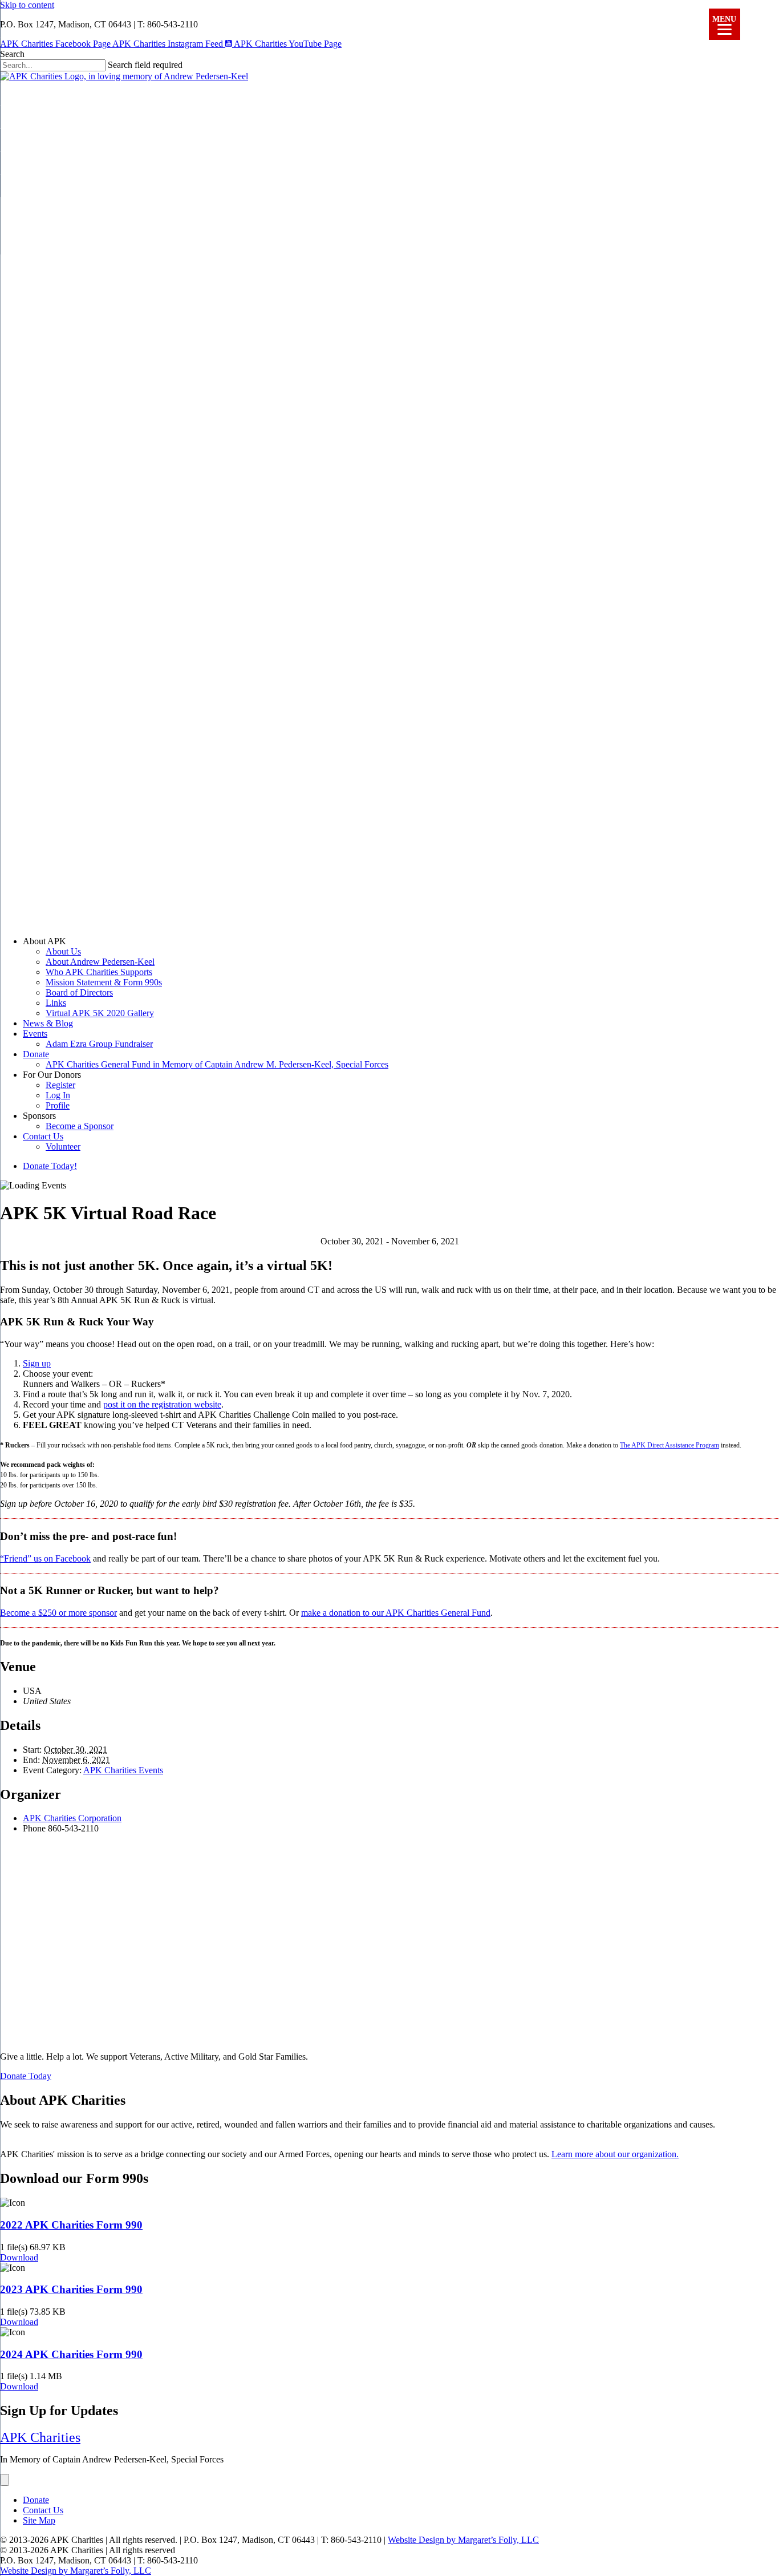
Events (35, 1034)
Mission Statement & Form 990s (104, 982)
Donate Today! (50, 1166)
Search (12, 54)
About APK (44, 941)
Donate (36, 1054)
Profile (58, 1105)
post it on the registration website (162, 1404)
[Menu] (5, 2480)
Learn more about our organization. (615, 2154)
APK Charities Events (123, 1770)
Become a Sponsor (80, 1126)
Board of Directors (79, 992)
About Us (63, 951)
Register (60, 1085)
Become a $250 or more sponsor (58, 1613)
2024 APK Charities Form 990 (71, 2354)
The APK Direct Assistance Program (670, 1445)
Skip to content (27, 5)
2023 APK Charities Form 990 (71, 2289)
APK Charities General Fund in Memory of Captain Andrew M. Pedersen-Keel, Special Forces (217, 1064)
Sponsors (39, 1116)
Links (56, 1003)
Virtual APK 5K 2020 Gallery (100, 1013)
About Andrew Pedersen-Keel (100, 962)
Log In (58, 1095)
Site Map (39, 2520)
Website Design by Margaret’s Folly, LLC (463, 2540)
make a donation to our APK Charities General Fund (396, 1613)
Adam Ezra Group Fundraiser (99, 1044)
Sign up (37, 1363)
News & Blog (48, 1023)
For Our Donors (52, 1075)
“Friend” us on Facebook (45, 1558)
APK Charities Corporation (72, 1818)
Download (19, 2257)
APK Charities (40, 2437)
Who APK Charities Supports (99, 972)
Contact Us (43, 1136)
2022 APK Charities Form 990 (71, 2225)
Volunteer (63, 1147)
